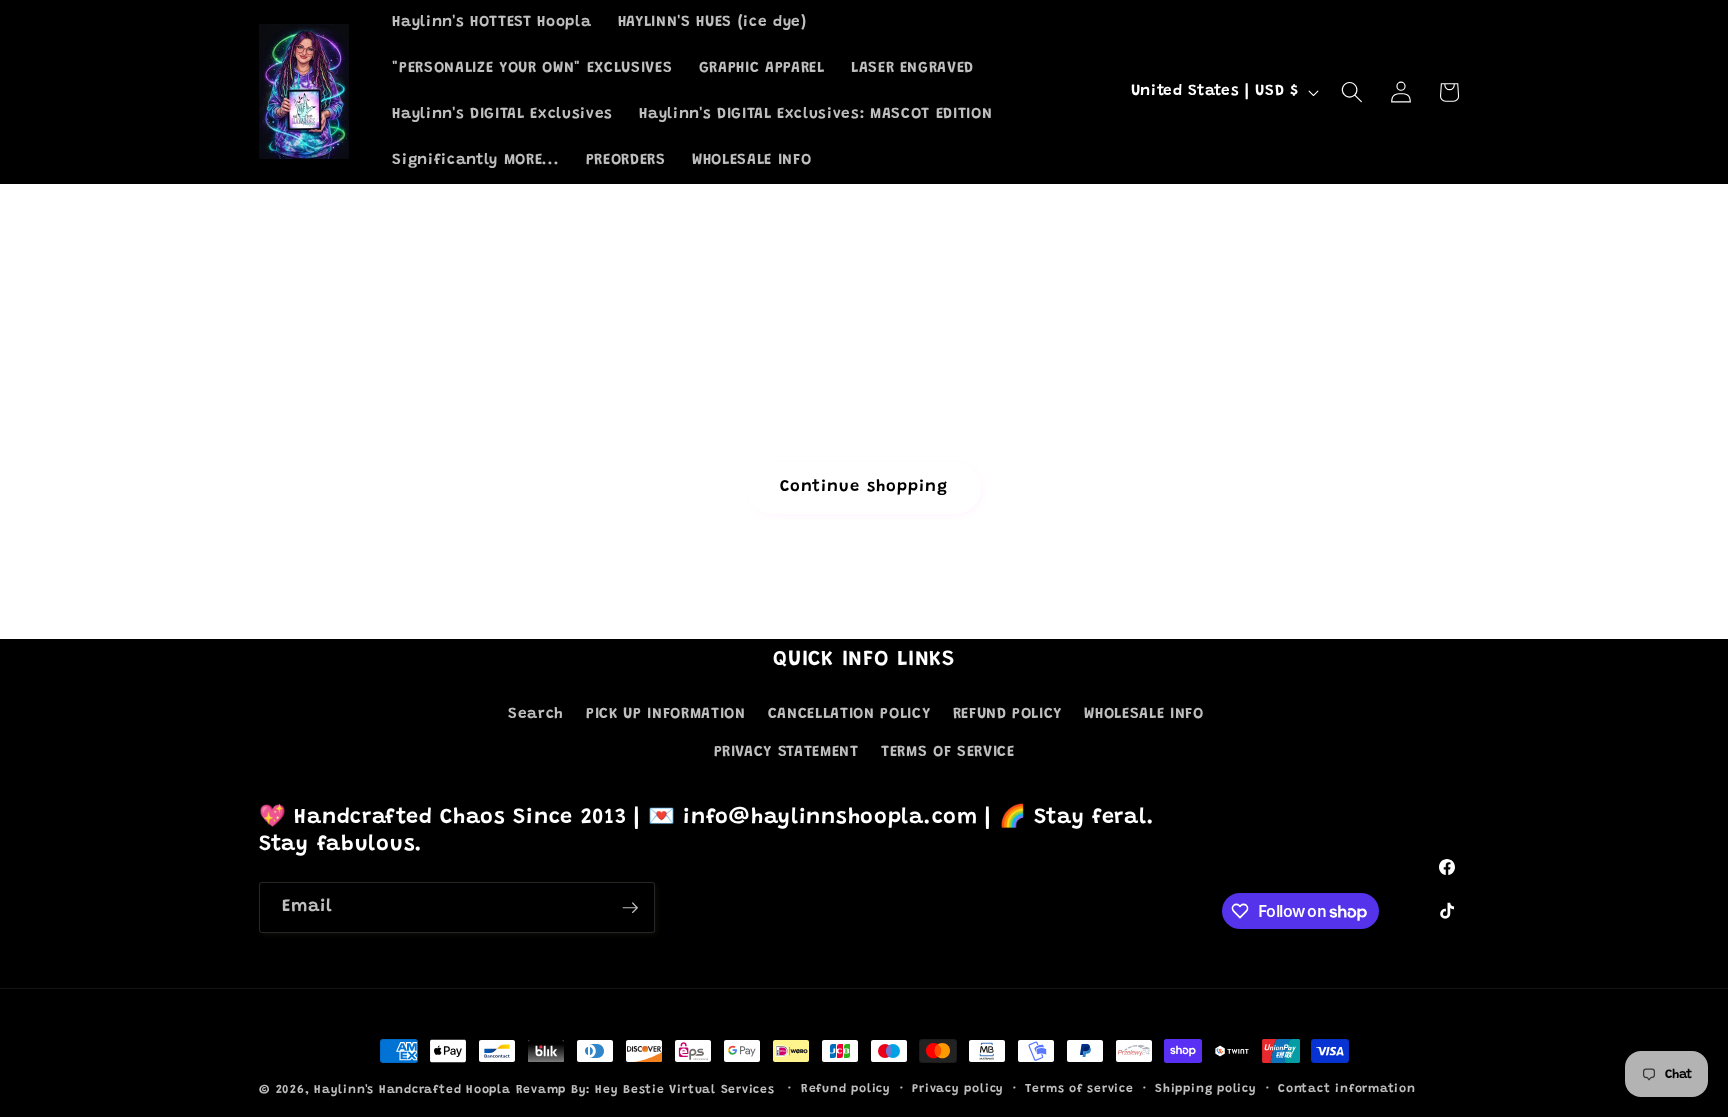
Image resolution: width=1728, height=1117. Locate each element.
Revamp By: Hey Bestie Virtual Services (648, 1090)
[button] (1352, 92)
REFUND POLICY (1008, 714)
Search (536, 714)
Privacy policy (958, 1089)
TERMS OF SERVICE (948, 752)
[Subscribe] (630, 908)
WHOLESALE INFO (1143, 714)
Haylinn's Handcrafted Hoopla (412, 1090)
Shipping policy (1206, 1089)
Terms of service (1079, 1089)
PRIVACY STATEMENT (786, 752)
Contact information (1347, 1089)
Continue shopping (864, 487)
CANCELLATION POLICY (849, 714)
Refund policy (846, 1089)
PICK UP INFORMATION (666, 714)
